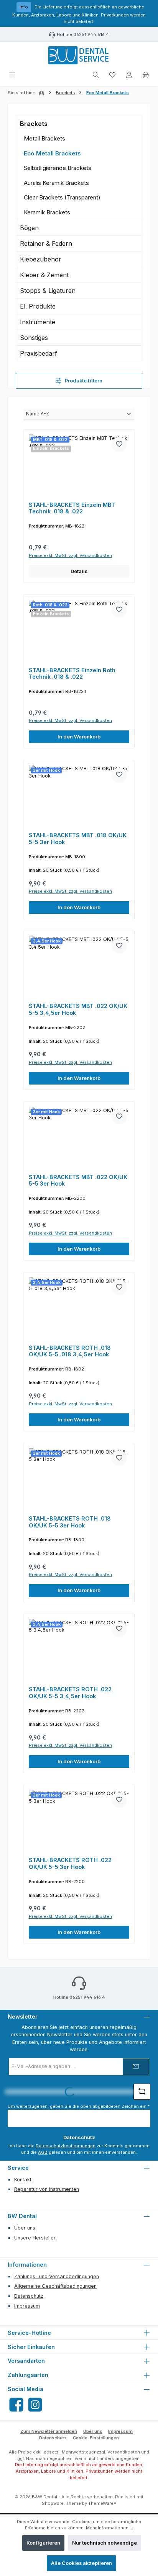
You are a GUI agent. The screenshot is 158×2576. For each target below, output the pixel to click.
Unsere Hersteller (35, 2238)
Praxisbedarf (39, 353)
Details (79, 571)
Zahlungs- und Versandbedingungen (57, 2276)
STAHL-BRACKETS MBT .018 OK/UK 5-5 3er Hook (78, 839)
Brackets (34, 124)
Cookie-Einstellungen (96, 2438)
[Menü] (12, 75)
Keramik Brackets (47, 212)
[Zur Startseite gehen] (79, 56)
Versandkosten (124, 2452)
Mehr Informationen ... (109, 2528)
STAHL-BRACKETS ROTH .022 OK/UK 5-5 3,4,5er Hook (70, 1693)
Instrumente (38, 322)
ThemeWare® (102, 2503)
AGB (43, 2152)
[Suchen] (96, 75)
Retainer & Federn (46, 243)
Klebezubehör (41, 259)
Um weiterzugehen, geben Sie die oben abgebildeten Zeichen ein (79, 2106)
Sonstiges (34, 338)
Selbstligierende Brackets (58, 168)
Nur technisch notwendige (105, 2543)
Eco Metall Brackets (52, 153)
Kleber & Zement (44, 275)
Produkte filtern (83, 381)
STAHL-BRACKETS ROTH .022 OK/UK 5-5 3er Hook (70, 1863)
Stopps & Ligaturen (48, 291)
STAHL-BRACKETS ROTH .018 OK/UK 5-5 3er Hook (70, 1522)
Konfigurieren (43, 2543)
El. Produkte (38, 306)
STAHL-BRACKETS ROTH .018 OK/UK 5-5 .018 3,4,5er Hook (70, 1351)
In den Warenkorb (79, 737)
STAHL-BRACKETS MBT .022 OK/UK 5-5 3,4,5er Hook (78, 1009)
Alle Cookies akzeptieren (81, 2563)
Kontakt (23, 2180)
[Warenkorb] (146, 75)
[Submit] (136, 2067)
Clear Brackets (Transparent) (62, 197)
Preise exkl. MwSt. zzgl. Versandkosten (70, 555)
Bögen (29, 228)
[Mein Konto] (129, 75)
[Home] (42, 93)
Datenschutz (29, 2296)
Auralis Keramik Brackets (56, 183)
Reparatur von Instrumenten (47, 2189)
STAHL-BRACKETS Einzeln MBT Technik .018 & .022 (72, 508)
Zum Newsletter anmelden (49, 2431)
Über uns (25, 2228)
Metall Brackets (44, 138)
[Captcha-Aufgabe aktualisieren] (142, 2092)
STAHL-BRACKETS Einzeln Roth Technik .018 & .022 (72, 674)
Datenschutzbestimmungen (66, 2146)
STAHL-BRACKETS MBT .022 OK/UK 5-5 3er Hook (78, 1180)
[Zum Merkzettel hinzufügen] (119, 444)
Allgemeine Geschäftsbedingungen (55, 2286)
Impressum (27, 2306)
